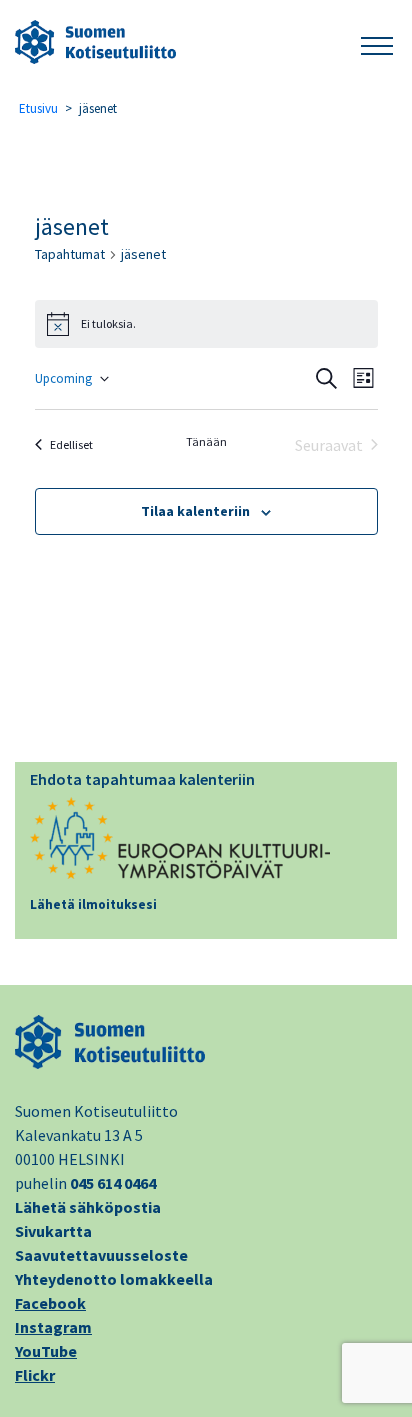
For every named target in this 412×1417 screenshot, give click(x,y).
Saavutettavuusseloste (101, 1255)
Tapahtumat (70, 254)
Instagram (53, 1327)
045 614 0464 (113, 1183)
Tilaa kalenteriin (195, 511)
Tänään (206, 441)
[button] (377, 42)
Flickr (35, 1375)
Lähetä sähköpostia (88, 1207)
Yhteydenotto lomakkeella (114, 1279)
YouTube (46, 1351)
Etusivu (38, 108)
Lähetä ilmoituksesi (93, 904)
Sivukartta (53, 1231)
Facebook (50, 1303)
